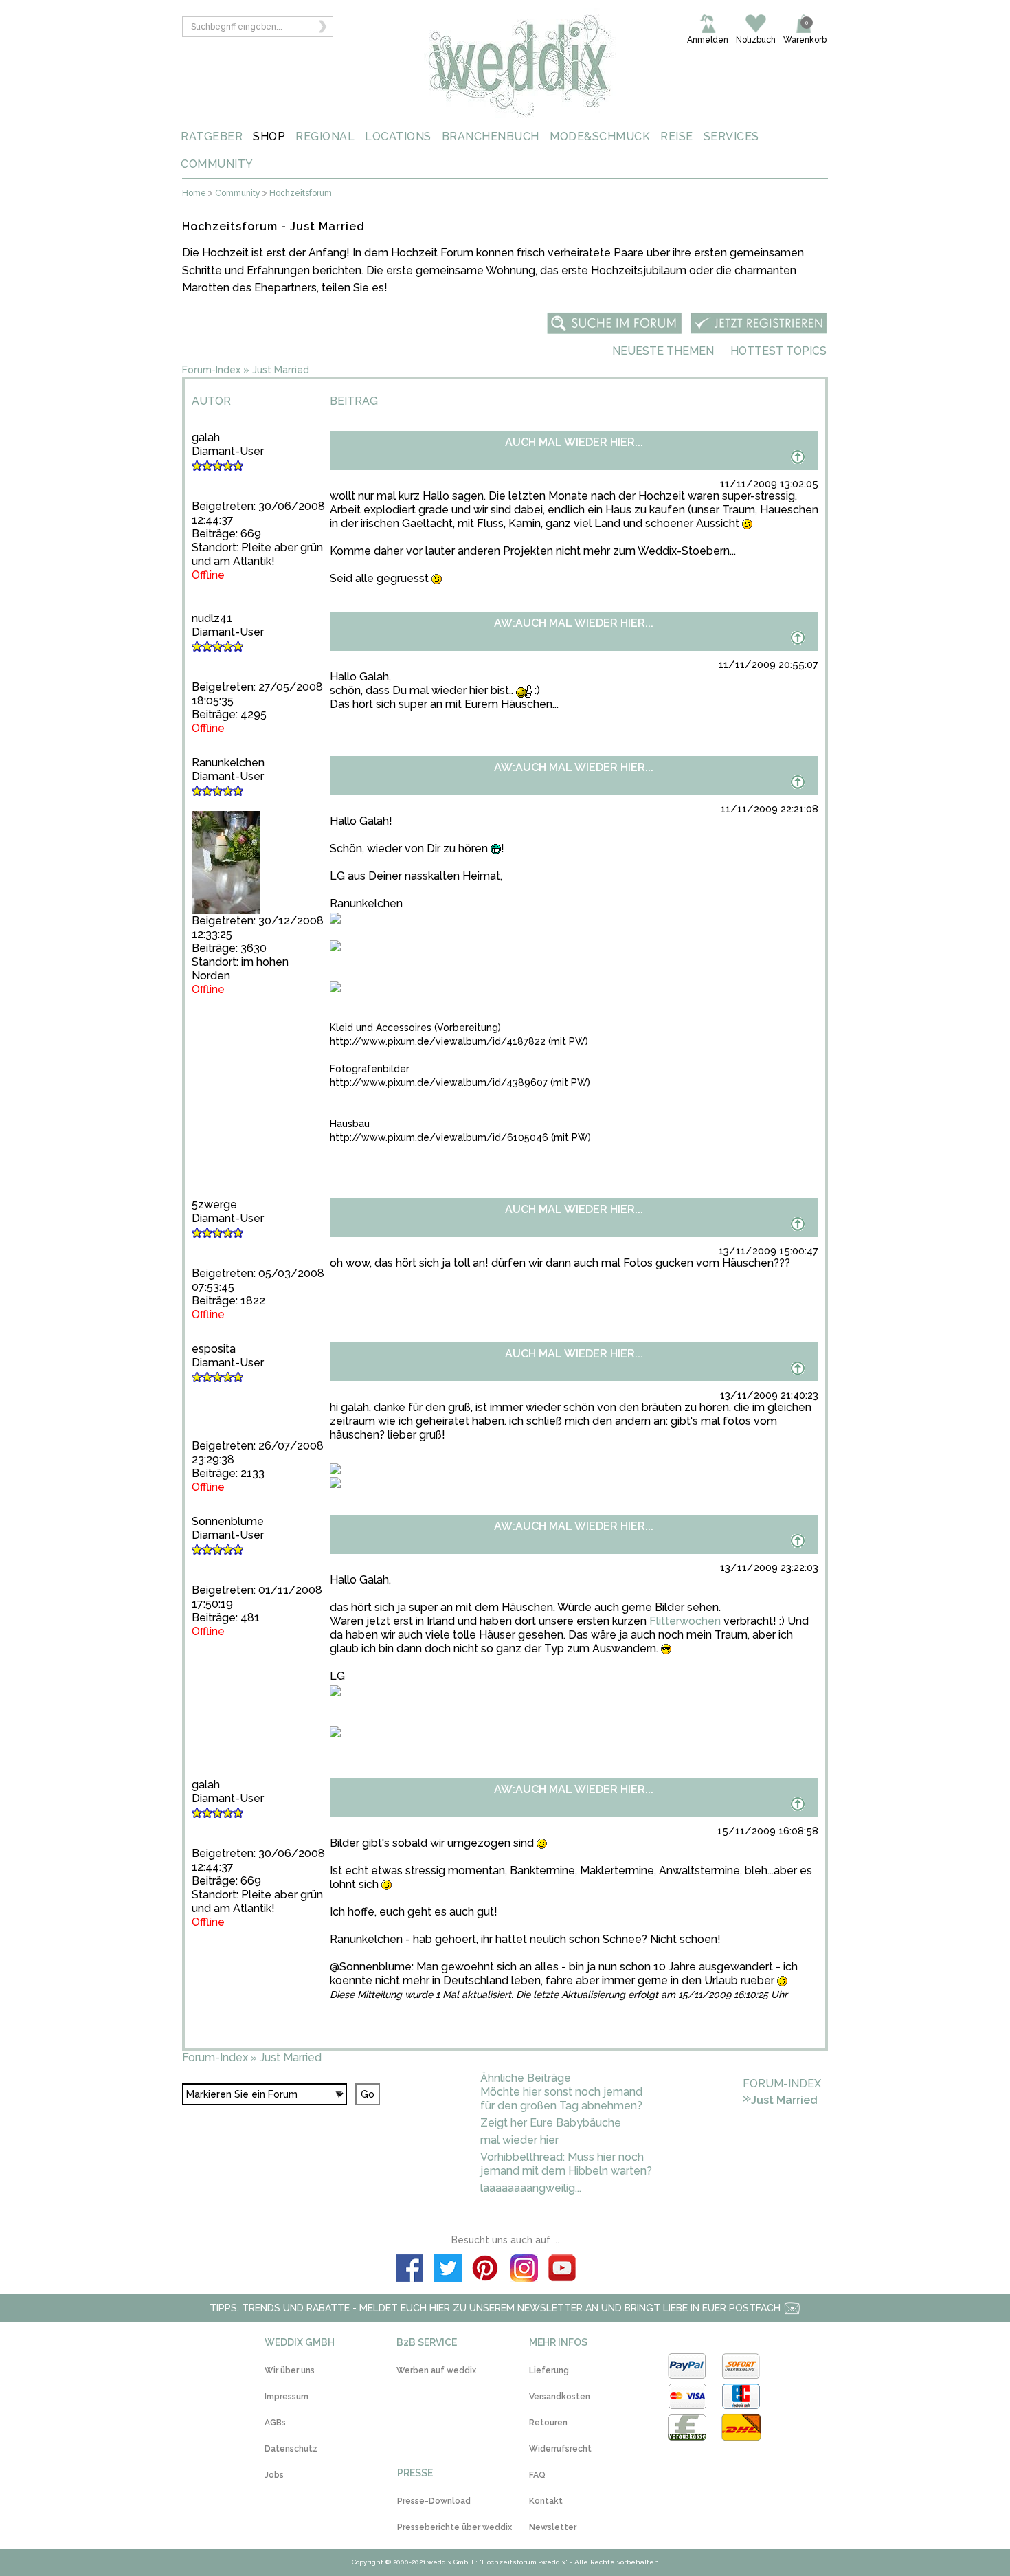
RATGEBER (212, 136)
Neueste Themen (663, 351)
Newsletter (553, 2527)
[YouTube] (563, 2270)
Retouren (548, 2423)
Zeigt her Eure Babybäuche (551, 2123)
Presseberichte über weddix (454, 2527)
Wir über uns (290, 2370)
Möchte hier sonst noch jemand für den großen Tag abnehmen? (561, 2099)
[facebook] (409, 2270)
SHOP (269, 136)
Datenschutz (291, 2449)
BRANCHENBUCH (491, 136)
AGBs (275, 2423)
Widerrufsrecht (560, 2449)
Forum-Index (211, 370)
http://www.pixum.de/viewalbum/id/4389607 (439, 1082)
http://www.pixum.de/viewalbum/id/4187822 (438, 1041)
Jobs (274, 2475)
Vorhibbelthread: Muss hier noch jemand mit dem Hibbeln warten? (566, 2164)
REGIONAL (325, 136)
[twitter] (448, 2270)
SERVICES (731, 136)
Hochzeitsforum (301, 193)
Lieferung (549, 2370)
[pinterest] (486, 2270)
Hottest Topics (778, 351)
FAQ (537, 2475)
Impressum (287, 2397)
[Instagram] (524, 2270)
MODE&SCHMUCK (600, 136)
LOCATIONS (398, 136)
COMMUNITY (217, 164)
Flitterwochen (685, 1621)
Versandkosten (560, 2397)
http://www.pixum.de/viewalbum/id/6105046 (439, 1137)
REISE (677, 136)
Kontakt (546, 2501)
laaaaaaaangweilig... (531, 2188)
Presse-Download (434, 2501)
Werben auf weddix (436, 2370)
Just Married (281, 370)
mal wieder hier (519, 2140)
